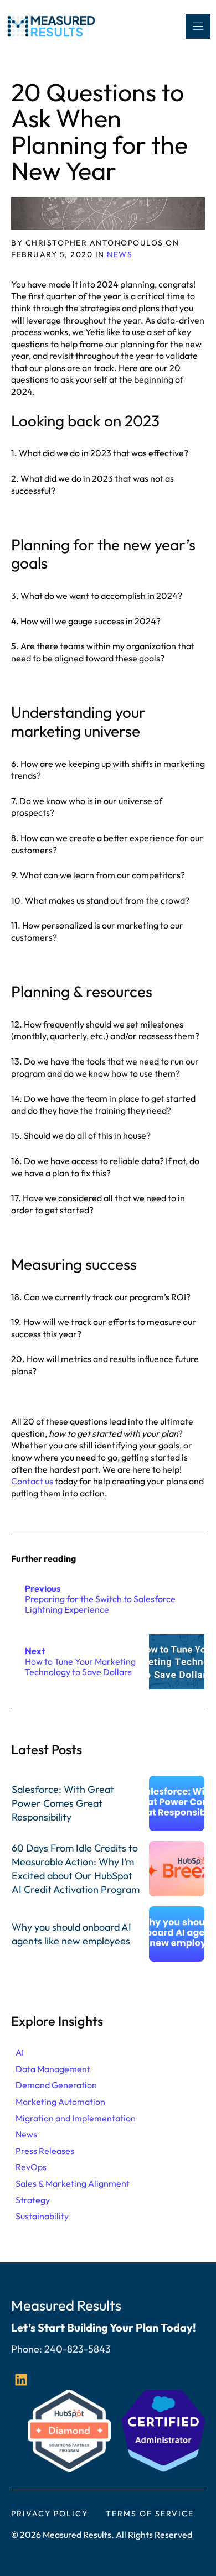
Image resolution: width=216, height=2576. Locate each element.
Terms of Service (150, 2514)
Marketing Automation (60, 2102)
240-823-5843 (78, 2349)
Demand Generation (56, 2085)
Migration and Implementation (76, 2118)
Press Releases (45, 2151)
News (120, 254)
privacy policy (50, 2514)
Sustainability (42, 2216)
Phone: (28, 2349)
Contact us (32, 1481)
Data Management (53, 2069)
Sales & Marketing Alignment (73, 2183)
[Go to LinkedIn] (21, 2380)
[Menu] (198, 26)
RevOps (31, 2167)
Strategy (33, 2200)
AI (20, 2052)
